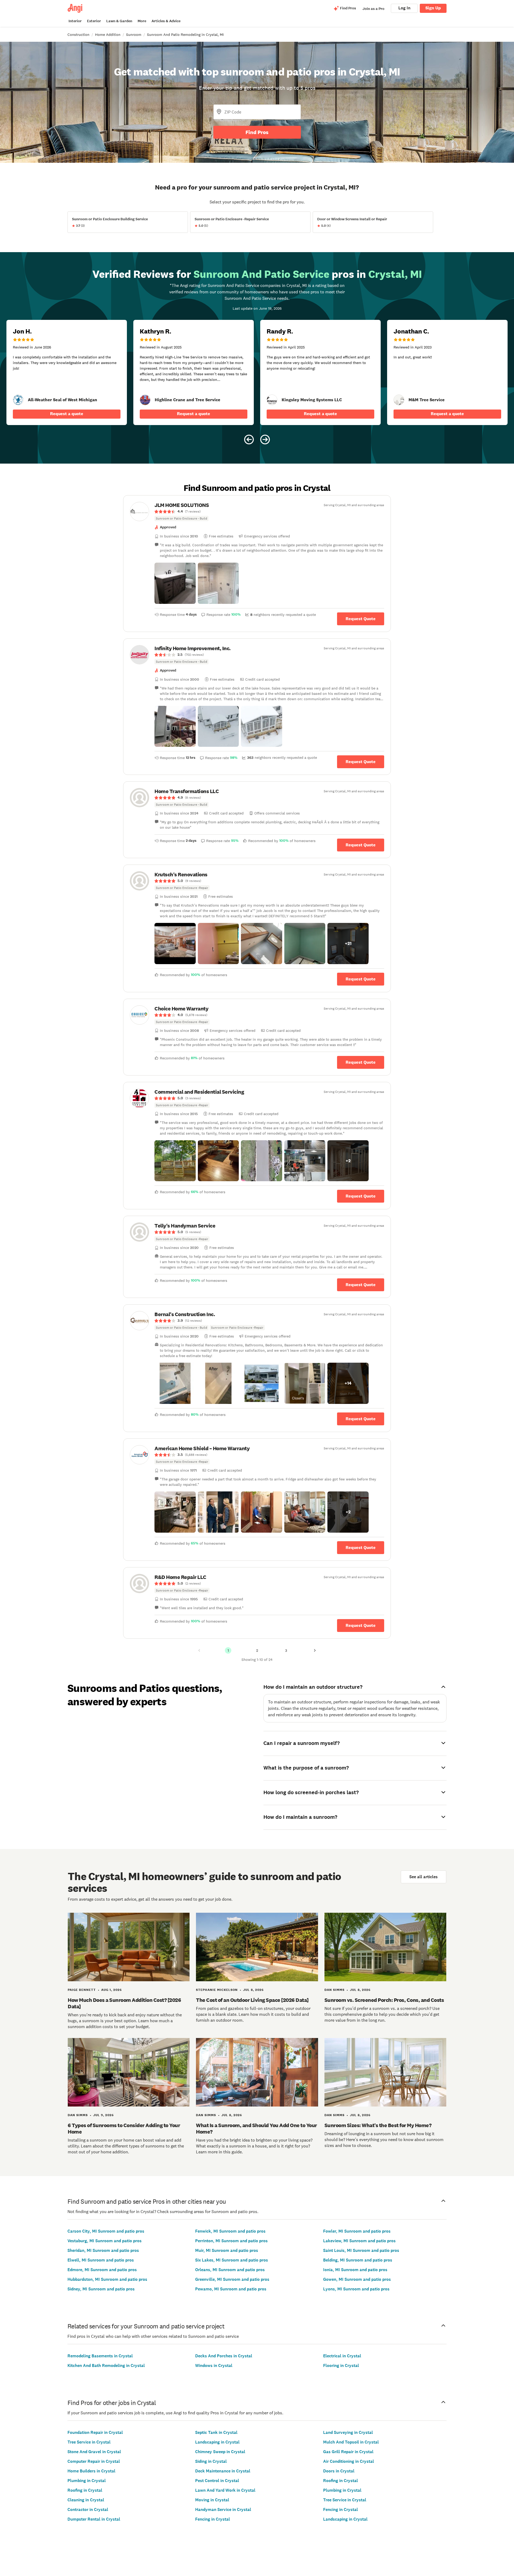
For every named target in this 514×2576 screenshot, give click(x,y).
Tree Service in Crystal (89, 2442)
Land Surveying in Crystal (348, 2432)
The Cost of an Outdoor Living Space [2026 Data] (252, 2000)
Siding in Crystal (211, 2461)
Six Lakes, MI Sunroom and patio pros (232, 2260)
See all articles (424, 1877)
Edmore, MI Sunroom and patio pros (102, 2270)
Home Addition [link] (108, 35)
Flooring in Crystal (341, 2365)
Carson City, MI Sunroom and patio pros (106, 2231)
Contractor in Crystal (88, 2509)
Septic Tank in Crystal (216, 2432)
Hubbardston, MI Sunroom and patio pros (107, 2279)
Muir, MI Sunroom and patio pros (227, 2250)
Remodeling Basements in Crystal (100, 2356)
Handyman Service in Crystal (223, 2509)
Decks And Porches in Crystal (224, 2356)
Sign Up (433, 8)
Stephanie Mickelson (217, 1990)
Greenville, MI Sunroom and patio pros (232, 2279)
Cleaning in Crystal (86, 2500)
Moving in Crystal (212, 2500)
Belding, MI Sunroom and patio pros (358, 2260)
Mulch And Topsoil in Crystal (351, 2442)
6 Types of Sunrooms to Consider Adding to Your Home (124, 2128)
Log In (404, 8)
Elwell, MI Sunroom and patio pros (101, 2260)
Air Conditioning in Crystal (349, 2461)
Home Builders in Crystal (91, 2471)
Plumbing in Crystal (87, 2481)
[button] (175, 583)
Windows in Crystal (214, 2365)
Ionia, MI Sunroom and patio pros (355, 2270)
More (142, 21)
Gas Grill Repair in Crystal (348, 2452)
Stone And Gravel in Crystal (94, 2452)
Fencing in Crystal (213, 2519)
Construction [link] (78, 35)
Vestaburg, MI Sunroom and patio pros (105, 2241)
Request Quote (361, 619)
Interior (75, 21)
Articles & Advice (166, 21)
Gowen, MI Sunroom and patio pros (357, 2279)
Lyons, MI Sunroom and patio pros (356, 2289)
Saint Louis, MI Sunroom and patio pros (361, 2250)
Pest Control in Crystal (217, 2481)
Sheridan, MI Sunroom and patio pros (103, 2250)
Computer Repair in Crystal (94, 2461)
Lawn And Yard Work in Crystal (225, 2490)
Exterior (94, 21)
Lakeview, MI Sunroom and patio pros (359, 2241)
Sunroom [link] (134, 35)
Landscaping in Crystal (217, 2442)
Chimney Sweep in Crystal (220, 2452)
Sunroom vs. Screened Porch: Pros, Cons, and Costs (384, 2000)
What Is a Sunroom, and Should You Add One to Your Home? (256, 2128)
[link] (18, 400)
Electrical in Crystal (342, 2356)
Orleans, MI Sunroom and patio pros (230, 2270)
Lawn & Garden (119, 21)
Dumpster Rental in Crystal (94, 2519)
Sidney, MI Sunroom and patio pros (101, 2289)
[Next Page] (315, 1650)
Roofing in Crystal (85, 2490)
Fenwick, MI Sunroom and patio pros (230, 2231)
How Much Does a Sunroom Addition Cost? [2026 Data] (124, 2003)
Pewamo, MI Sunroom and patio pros (231, 2289)
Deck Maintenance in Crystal (223, 2471)
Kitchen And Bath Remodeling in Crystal (106, 2365)
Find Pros (257, 132)
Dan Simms (335, 1990)
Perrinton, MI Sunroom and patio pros (231, 2241)
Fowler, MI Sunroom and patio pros (357, 2231)
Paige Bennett (82, 1990)
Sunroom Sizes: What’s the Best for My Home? (378, 2125)
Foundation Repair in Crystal (95, 2432)
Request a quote (67, 414)
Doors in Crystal (339, 2471)
